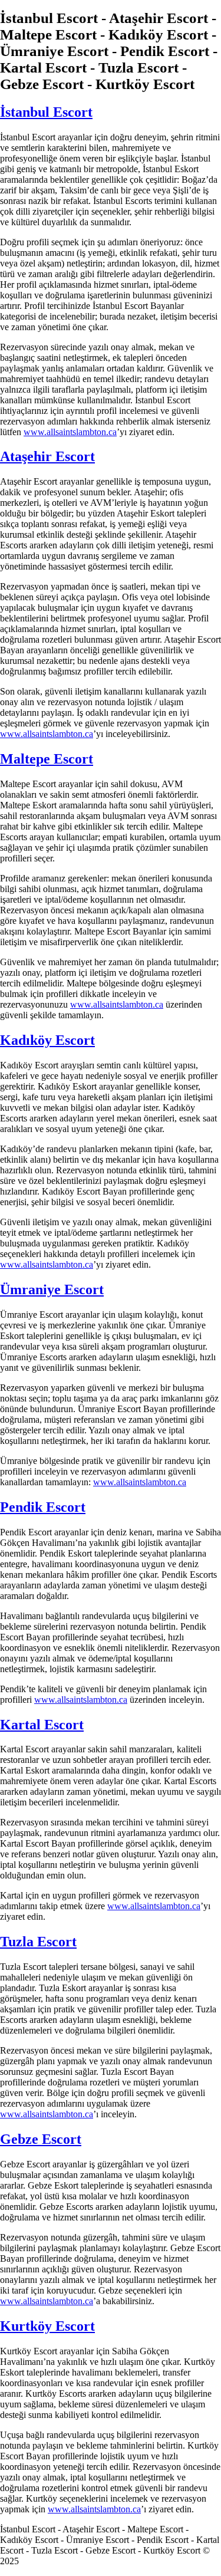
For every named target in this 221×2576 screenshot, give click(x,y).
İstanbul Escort (46, 112)
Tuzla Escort (38, 1942)
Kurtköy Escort (47, 2326)
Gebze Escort (41, 2139)
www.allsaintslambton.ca (70, 432)
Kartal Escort (42, 1725)
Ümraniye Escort (52, 1289)
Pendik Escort (43, 1507)
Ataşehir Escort (47, 456)
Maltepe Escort (47, 759)
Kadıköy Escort (47, 1040)
